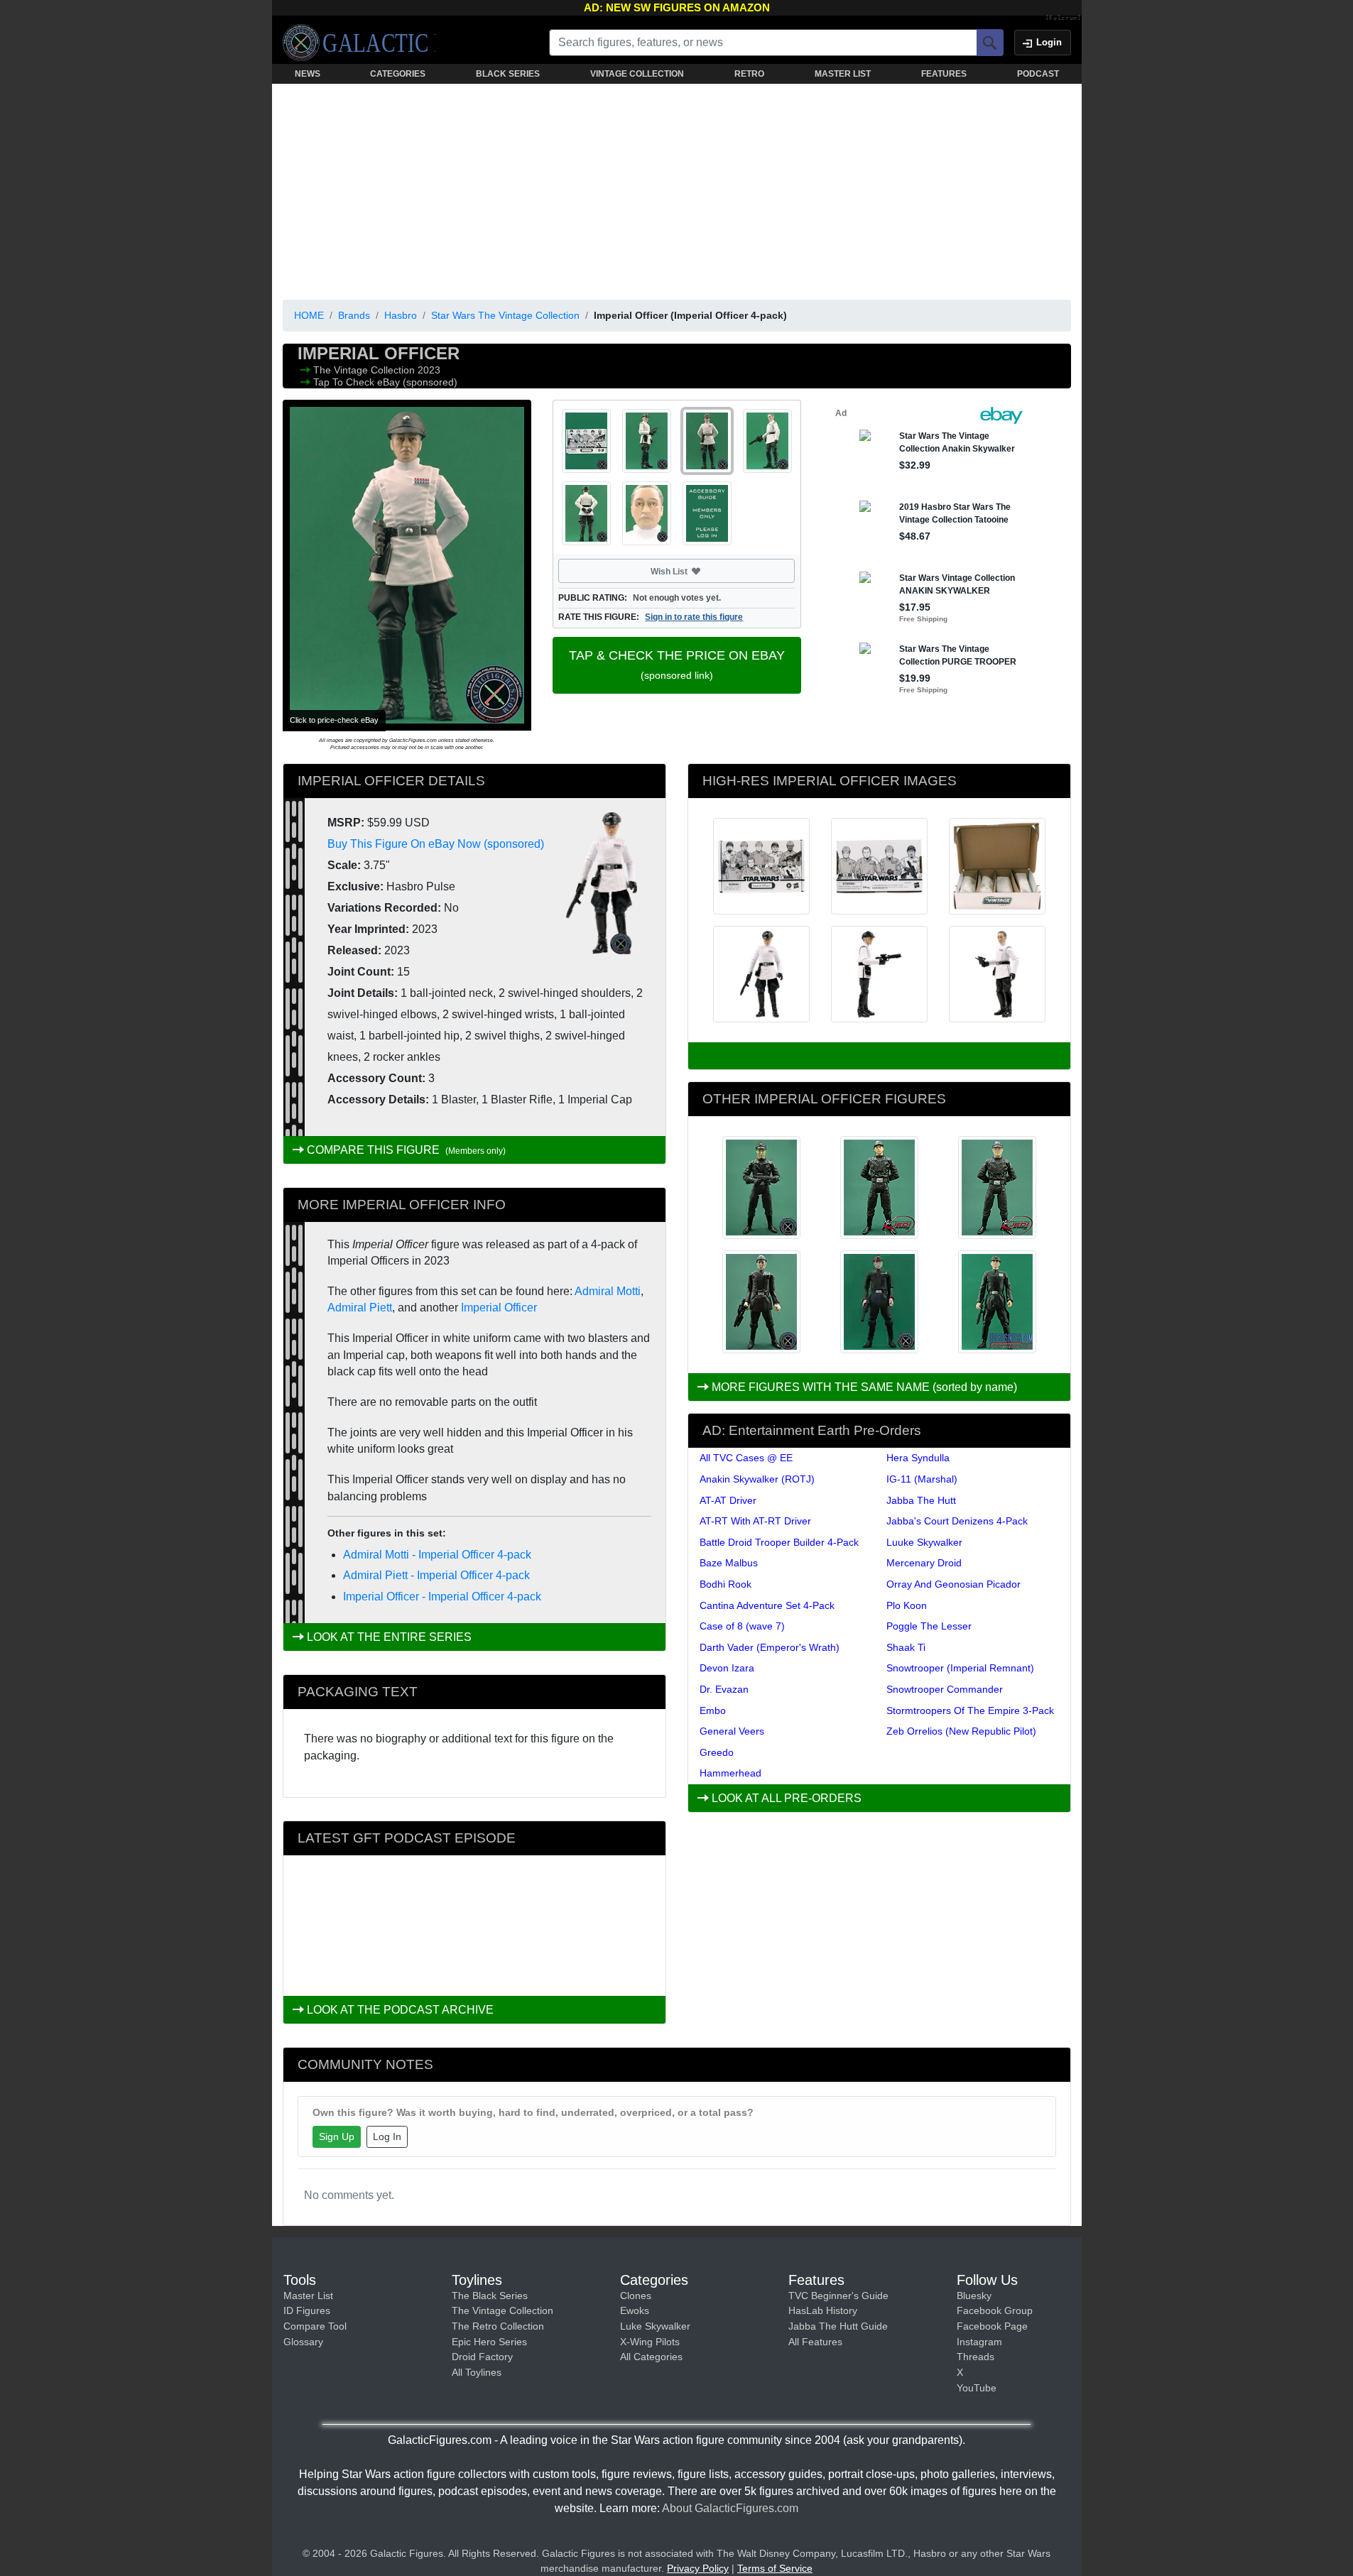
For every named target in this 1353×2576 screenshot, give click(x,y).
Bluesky (974, 2296)
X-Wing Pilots (650, 2342)
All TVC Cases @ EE (746, 1458)
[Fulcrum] (1064, 18)
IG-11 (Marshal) (922, 1479)
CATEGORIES (398, 74)
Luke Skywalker (655, 2326)
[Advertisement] (677, 189)
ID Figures (307, 2310)
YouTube (977, 2388)
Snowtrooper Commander (945, 1689)
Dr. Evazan (724, 1689)
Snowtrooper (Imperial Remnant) (960, 1668)
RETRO (749, 74)
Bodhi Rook (726, 1584)
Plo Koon (907, 1605)
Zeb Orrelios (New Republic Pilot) (961, 1731)
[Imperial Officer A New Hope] (761, 1188)
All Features (815, 2342)
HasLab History (823, 2310)
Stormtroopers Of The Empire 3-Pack (970, 1710)
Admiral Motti (608, 1291)
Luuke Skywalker (924, 1542)
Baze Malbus (729, 1563)
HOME (309, 315)
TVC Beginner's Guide (838, 2296)
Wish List (696, 571)
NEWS (308, 74)
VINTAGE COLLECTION (637, 74)
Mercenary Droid (924, 1563)
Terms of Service (775, 2568)
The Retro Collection (498, 2326)
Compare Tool (315, 2326)
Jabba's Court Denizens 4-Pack (957, 1521)
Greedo (717, 1752)
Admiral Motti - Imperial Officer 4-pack (437, 1555)
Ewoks (635, 2310)
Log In (387, 2136)
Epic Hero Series (489, 2342)
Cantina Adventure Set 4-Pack (767, 1605)
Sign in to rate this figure (694, 617)
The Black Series (490, 2296)
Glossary (303, 2342)
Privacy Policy (698, 2568)
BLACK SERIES (508, 74)
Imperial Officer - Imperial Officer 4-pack (442, 1597)
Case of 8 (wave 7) (742, 1626)
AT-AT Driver (728, 1500)
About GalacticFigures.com (730, 2508)
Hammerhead (730, 1773)
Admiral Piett (360, 1308)
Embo (713, 1710)
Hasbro (401, 315)
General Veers (732, 1731)
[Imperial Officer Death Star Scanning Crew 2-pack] (761, 1302)
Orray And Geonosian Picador (953, 1584)
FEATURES (944, 74)
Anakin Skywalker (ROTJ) (757, 1479)
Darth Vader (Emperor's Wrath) (770, 1647)
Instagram (979, 2342)
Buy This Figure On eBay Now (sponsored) (436, 844)
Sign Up (337, 2136)
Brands (354, 315)
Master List (308, 2296)
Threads (976, 2357)
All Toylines (477, 2372)
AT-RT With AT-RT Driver (755, 1521)
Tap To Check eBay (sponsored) (385, 382)
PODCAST (1038, 74)
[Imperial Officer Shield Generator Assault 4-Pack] (997, 1302)
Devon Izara (727, 1668)
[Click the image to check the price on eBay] (407, 565)
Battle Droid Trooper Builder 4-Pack (779, 1542)
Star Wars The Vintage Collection (505, 315)
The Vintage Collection (365, 370)
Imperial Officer (499, 1308)
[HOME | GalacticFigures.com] (359, 43)
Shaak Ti (906, 1647)
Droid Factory (482, 2357)
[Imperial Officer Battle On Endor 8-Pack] (879, 1302)
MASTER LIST (843, 74)
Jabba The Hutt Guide (838, 2326)
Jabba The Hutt (921, 1500)
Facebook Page (992, 2326)
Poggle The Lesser (929, 1626)
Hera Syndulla (918, 1458)
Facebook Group (995, 2310)
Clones (636, 2296)
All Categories (651, 2357)
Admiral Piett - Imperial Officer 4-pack (436, 1575)
